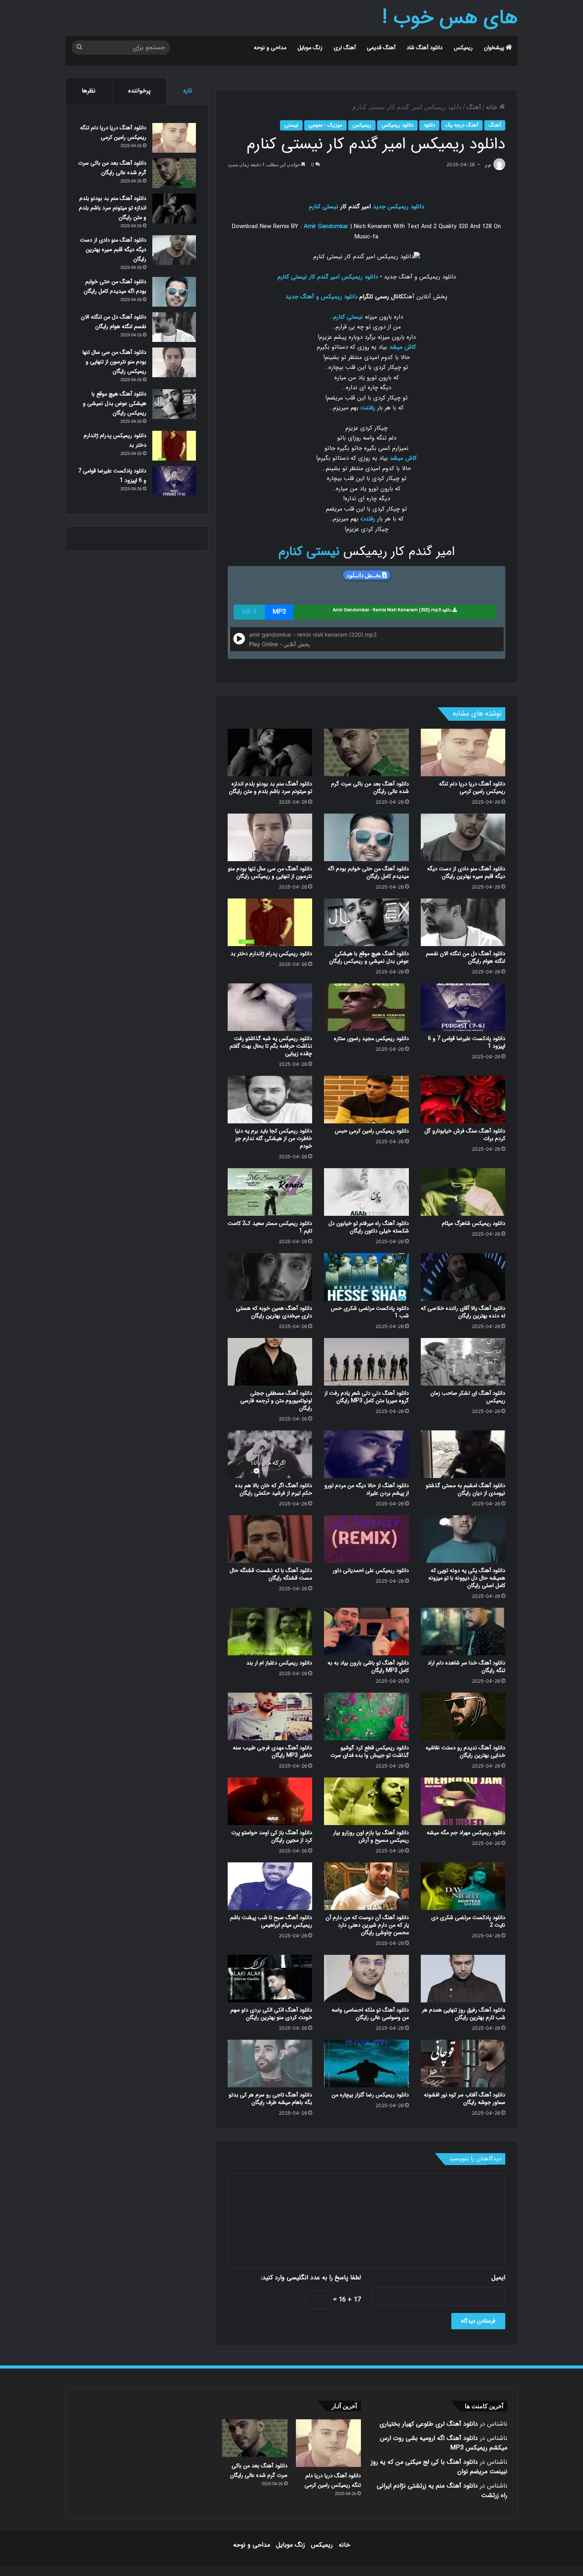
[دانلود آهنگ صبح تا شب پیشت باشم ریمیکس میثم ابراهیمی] (270, 1886)
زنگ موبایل (310, 48)
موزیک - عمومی (325, 125)
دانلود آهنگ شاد (425, 48)
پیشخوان (495, 48)
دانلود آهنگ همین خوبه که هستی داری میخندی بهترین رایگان (274, 1312)
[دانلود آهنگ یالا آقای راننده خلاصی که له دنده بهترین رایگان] (463, 1277)
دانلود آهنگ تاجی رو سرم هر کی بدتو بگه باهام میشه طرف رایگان (270, 2099)
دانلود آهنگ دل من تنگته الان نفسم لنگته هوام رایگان (466, 957)
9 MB (249, 612)
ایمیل (498, 2278)
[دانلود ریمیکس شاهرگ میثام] (463, 1192)
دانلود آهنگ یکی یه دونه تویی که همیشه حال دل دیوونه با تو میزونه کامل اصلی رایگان (467, 1578)
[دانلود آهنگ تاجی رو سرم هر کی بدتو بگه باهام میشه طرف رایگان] (270, 2063)
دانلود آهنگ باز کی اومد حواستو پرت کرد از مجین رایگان (272, 1836)
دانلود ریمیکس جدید (398, 207)
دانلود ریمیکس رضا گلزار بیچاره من (370, 2095)
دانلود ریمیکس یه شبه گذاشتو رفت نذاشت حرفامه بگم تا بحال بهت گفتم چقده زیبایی (271, 1046)
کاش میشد (403, 347)
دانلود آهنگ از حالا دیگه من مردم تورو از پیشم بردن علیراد (367, 1489)
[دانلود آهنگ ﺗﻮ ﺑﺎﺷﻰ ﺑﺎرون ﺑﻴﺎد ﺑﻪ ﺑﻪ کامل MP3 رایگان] (366, 1632)
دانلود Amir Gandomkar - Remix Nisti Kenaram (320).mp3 (393, 610)
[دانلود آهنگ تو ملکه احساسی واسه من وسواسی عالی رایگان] (366, 1979)
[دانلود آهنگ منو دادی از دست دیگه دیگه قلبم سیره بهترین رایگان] (463, 837)
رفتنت (368, 408)
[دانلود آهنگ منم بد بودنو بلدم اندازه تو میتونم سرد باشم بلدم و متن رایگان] (270, 752)
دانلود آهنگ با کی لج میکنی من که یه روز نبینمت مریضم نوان (439, 2467)
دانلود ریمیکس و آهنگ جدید (321, 297)
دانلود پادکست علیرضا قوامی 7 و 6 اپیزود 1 (467, 1042)
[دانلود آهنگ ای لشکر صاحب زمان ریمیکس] (463, 1362)
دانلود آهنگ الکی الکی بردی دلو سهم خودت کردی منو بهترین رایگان (271, 2014)
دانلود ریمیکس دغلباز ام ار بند (279, 1663)
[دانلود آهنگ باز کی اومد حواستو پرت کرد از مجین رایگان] (270, 1801)
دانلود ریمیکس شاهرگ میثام (474, 1223)
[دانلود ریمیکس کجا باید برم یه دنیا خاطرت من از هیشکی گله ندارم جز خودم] (270, 1100)
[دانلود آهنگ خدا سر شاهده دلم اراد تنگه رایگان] (463, 1632)
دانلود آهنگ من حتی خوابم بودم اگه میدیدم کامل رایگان (368, 872)
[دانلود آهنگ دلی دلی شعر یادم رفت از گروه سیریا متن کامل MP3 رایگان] (366, 1362)
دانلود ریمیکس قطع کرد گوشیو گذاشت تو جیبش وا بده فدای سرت (370, 1752)
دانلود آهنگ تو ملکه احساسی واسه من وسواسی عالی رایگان (370, 2014)
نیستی (291, 125)
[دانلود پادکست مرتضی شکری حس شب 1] (366, 1277)
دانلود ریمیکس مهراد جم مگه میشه (466, 1833)
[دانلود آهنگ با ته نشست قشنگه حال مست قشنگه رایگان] (270, 1539)
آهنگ (474, 107)
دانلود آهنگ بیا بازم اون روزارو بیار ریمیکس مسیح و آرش (371, 1836)
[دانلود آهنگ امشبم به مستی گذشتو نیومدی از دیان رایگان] (463, 1454)
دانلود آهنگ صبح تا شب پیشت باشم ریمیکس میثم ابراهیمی (271, 1921)
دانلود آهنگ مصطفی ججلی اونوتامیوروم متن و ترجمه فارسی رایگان (276, 1401)
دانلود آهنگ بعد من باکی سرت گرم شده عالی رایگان (370, 788)
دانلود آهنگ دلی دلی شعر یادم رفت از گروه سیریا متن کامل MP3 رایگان (367, 1397)
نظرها (89, 91)
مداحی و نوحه (270, 48)
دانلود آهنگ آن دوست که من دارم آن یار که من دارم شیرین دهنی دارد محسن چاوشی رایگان (367, 1925)
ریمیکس (463, 48)
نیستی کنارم (324, 207)
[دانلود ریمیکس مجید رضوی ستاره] (366, 1007)
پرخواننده (139, 91)
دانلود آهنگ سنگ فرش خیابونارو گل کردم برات (465, 1135)
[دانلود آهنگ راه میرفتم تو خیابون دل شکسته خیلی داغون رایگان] (366, 1192)
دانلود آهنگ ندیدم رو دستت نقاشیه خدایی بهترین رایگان (465, 1752)
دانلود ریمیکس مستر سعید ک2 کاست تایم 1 (270, 1227)
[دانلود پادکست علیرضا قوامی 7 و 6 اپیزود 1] (463, 1007)
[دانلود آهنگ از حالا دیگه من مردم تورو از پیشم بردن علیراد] (366, 1454)
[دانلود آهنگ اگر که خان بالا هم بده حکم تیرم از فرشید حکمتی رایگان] (270, 1454)
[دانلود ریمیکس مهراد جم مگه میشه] (463, 1801)
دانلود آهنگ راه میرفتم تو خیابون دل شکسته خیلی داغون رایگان (369, 1227)
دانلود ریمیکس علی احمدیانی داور (371, 1570)
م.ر (488, 165)
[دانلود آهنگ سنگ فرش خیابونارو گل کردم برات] (463, 1100)
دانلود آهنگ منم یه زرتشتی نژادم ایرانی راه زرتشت (442, 2491)
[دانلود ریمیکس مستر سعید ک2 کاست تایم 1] (270, 1192)
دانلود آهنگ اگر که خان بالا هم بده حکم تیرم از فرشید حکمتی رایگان (274, 1489)
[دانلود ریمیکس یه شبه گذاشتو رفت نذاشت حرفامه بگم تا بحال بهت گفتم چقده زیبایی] (270, 1007)
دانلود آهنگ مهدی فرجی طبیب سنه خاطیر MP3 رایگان (272, 1752)
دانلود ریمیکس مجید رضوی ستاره (371, 1038)
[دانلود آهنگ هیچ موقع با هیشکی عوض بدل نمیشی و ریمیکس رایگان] (366, 922)
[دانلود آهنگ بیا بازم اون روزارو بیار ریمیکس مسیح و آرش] (366, 1801)
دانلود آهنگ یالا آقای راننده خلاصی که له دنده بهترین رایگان (463, 1312)
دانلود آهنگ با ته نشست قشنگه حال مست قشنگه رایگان (271, 1574)
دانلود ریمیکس (397, 125)
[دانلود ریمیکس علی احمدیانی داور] (366, 1539)
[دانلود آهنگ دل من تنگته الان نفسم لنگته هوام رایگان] (463, 922)
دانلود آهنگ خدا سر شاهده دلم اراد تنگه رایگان (466, 1667)
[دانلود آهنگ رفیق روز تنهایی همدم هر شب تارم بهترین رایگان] (463, 1979)
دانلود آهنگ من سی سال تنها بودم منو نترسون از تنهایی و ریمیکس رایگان (270, 872)
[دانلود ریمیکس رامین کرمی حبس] (366, 1100)
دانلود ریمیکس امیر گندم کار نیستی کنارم (328, 277)
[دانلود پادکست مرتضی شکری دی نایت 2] (463, 1886)
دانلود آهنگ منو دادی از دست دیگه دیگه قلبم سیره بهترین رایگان (466, 872)
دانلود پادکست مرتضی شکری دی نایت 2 (468, 1921)
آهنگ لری (345, 48)
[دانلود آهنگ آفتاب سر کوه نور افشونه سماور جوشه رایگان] (463, 2063)
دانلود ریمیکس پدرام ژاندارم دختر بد (271, 954)
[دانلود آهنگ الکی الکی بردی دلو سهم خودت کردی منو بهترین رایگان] (270, 1979)
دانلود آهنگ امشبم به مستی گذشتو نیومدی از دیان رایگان (466, 1489)
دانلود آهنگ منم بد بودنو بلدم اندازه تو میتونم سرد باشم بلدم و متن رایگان (270, 788)
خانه (493, 107)
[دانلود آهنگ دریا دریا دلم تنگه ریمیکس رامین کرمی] (463, 752)
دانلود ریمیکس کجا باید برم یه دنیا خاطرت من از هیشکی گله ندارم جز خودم (274, 1138)
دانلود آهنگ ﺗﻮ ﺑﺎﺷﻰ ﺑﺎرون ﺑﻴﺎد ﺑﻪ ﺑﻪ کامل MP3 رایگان (368, 1667)
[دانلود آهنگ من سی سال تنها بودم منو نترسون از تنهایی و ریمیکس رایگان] (270, 837)
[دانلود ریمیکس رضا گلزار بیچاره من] (366, 2063)
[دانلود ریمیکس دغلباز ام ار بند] (270, 1632)
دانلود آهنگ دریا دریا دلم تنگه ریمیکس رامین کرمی (472, 788)
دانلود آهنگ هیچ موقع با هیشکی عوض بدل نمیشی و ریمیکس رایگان (369, 957)
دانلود (429, 125)
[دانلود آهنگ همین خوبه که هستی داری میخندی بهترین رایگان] (270, 1277)
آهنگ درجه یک (462, 125)
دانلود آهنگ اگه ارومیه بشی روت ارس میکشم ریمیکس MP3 (444, 2443)
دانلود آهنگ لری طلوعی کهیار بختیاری (429, 2424)
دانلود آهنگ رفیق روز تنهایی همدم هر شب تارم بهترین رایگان (464, 2014)
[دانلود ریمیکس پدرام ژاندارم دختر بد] (270, 922)
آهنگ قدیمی (381, 48)
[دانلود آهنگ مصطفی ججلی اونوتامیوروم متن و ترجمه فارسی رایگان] (270, 1362)
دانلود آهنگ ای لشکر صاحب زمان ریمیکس (468, 1397)
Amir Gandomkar (326, 227)
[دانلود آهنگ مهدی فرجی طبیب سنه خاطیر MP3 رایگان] (270, 1716)
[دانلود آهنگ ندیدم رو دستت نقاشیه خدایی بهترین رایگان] (463, 1716)
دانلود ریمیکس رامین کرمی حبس (372, 1131)
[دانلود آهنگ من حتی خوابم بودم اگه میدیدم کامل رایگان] (366, 837)
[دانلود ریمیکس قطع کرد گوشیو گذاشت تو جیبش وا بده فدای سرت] (366, 1716)
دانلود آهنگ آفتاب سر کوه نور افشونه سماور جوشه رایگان (465, 2099)
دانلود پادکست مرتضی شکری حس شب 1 (370, 1312)
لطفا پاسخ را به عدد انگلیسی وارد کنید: (311, 2278)
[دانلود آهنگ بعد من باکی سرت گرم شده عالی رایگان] (366, 752)
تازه (188, 91)
